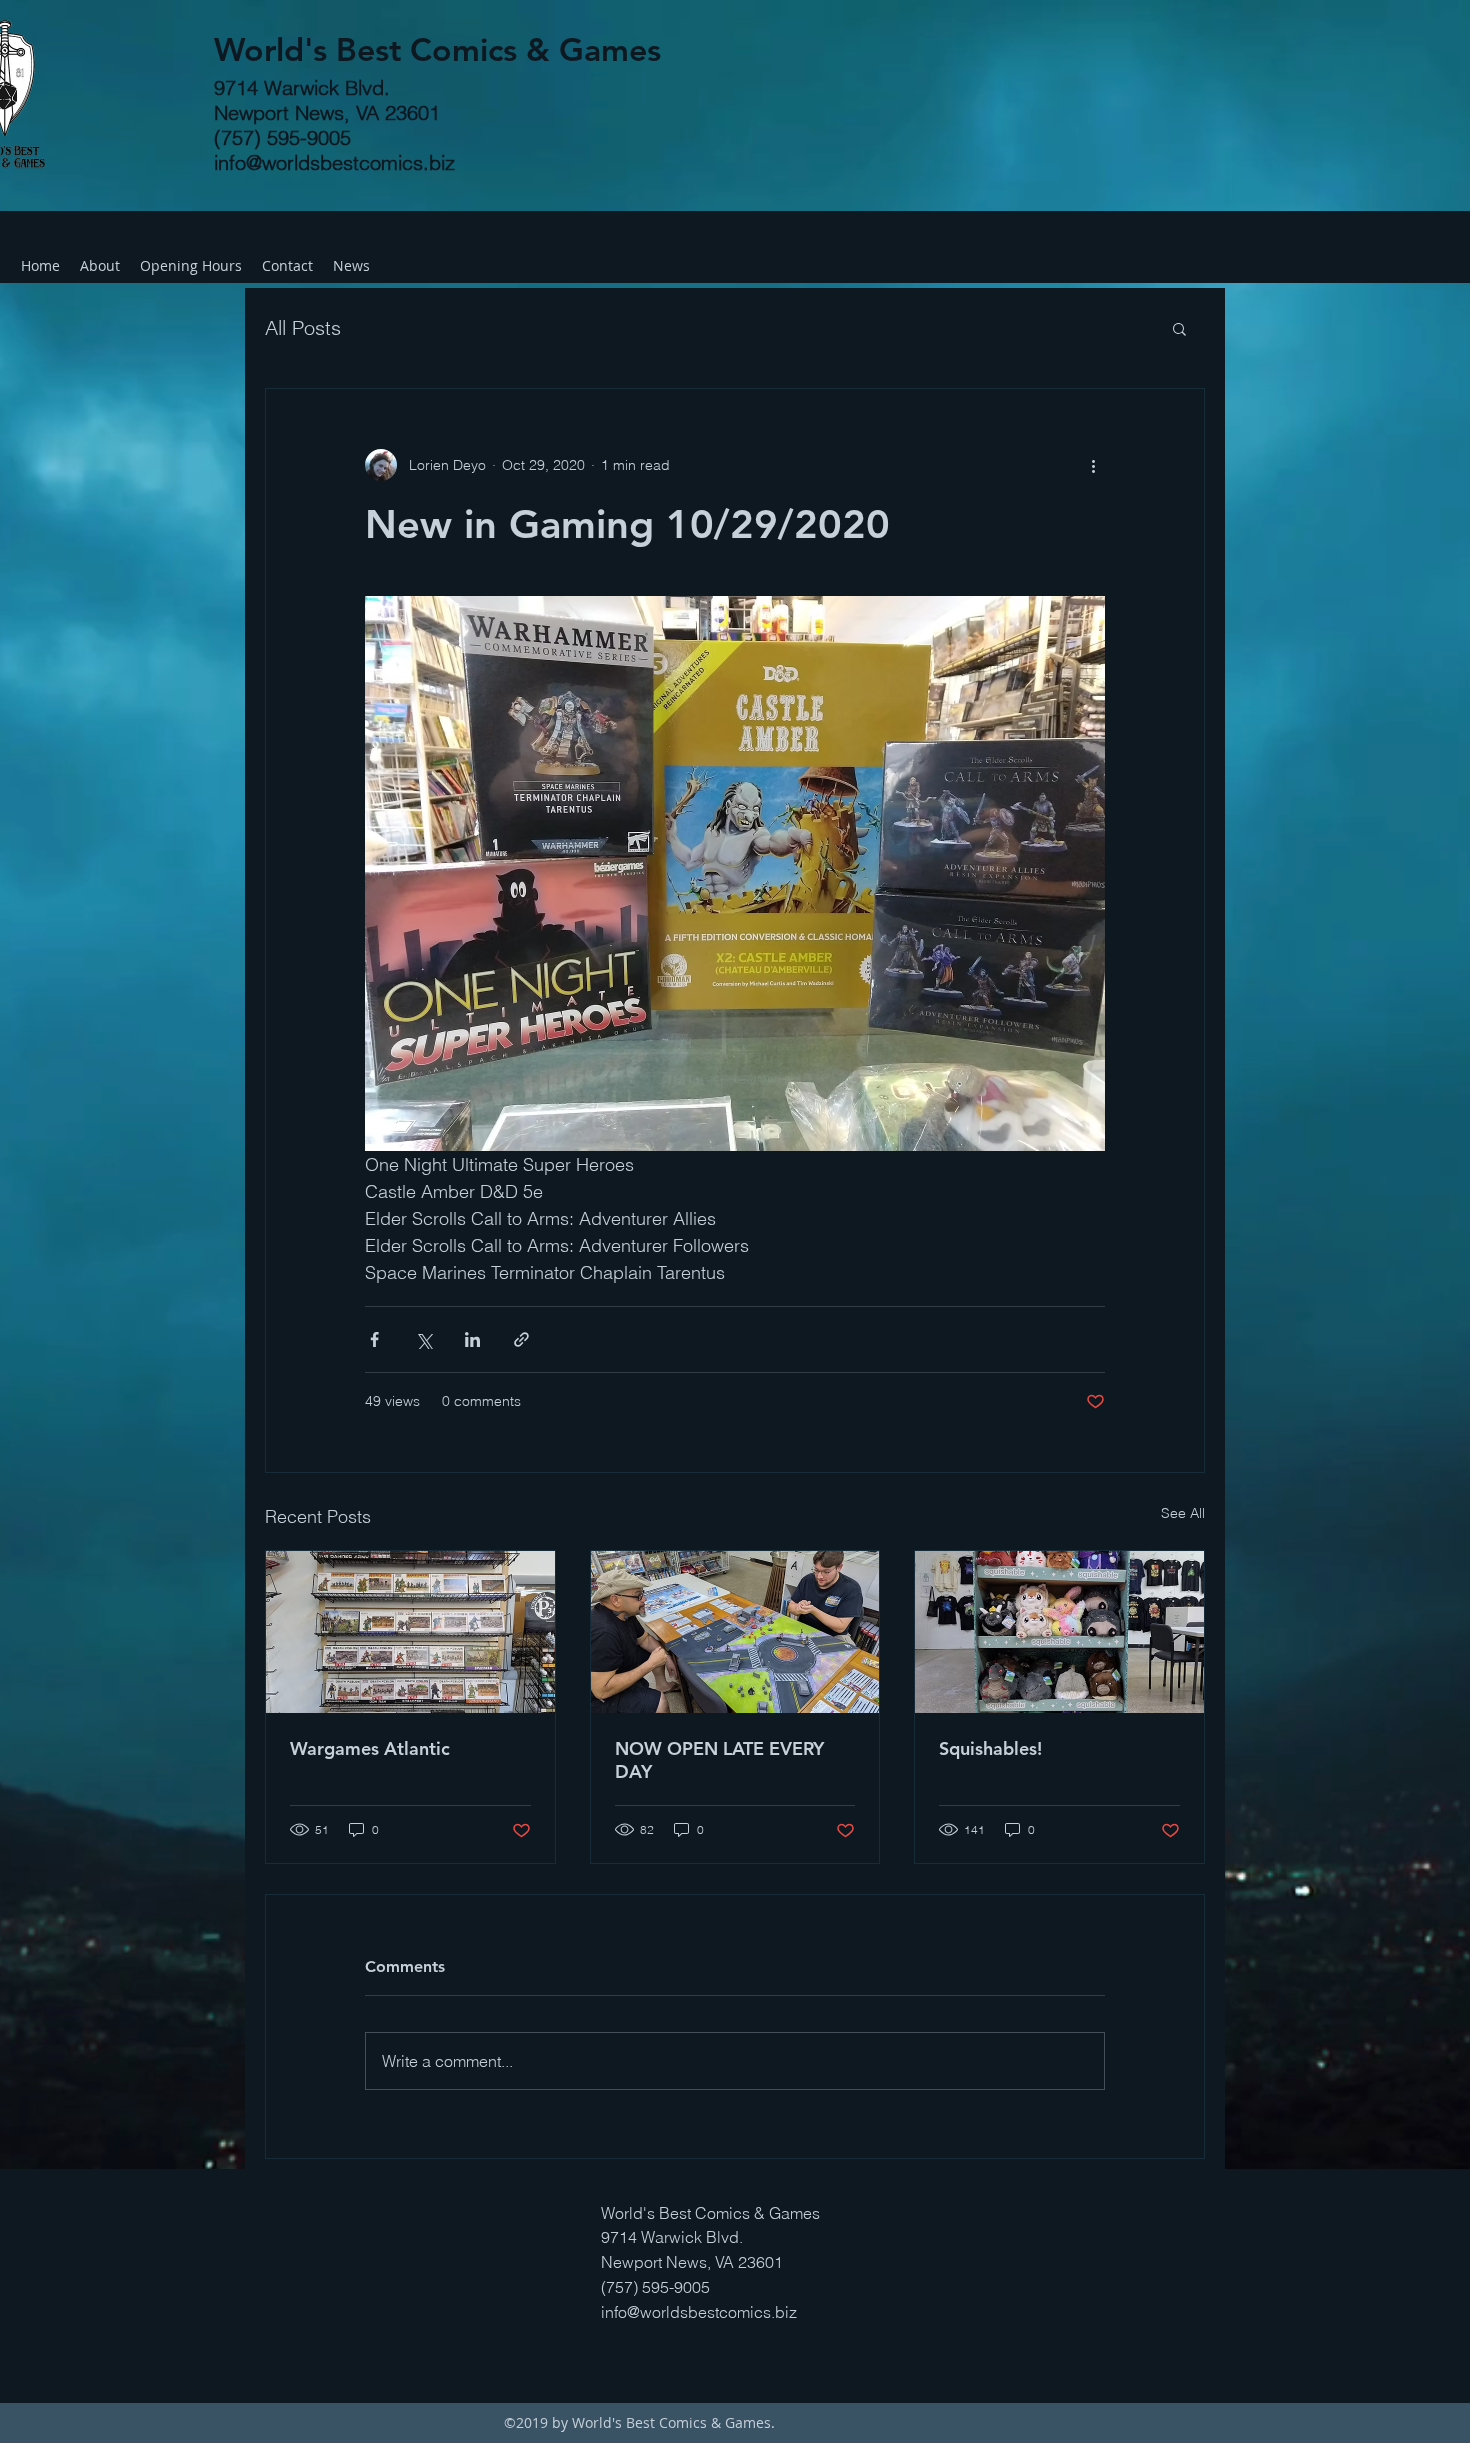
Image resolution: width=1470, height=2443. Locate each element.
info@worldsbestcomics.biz (334, 162)
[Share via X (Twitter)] (423, 1339)
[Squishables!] (1059, 1632)
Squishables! (990, 1748)
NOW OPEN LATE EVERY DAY (719, 1760)
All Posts (303, 327)
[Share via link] (521, 1339)
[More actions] (1093, 465)
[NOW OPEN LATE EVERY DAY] (735, 1632)
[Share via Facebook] (374, 1339)
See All (1183, 1513)
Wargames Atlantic (370, 1748)
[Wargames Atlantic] (410, 1632)
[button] (1179, 328)
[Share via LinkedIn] (472, 1339)
